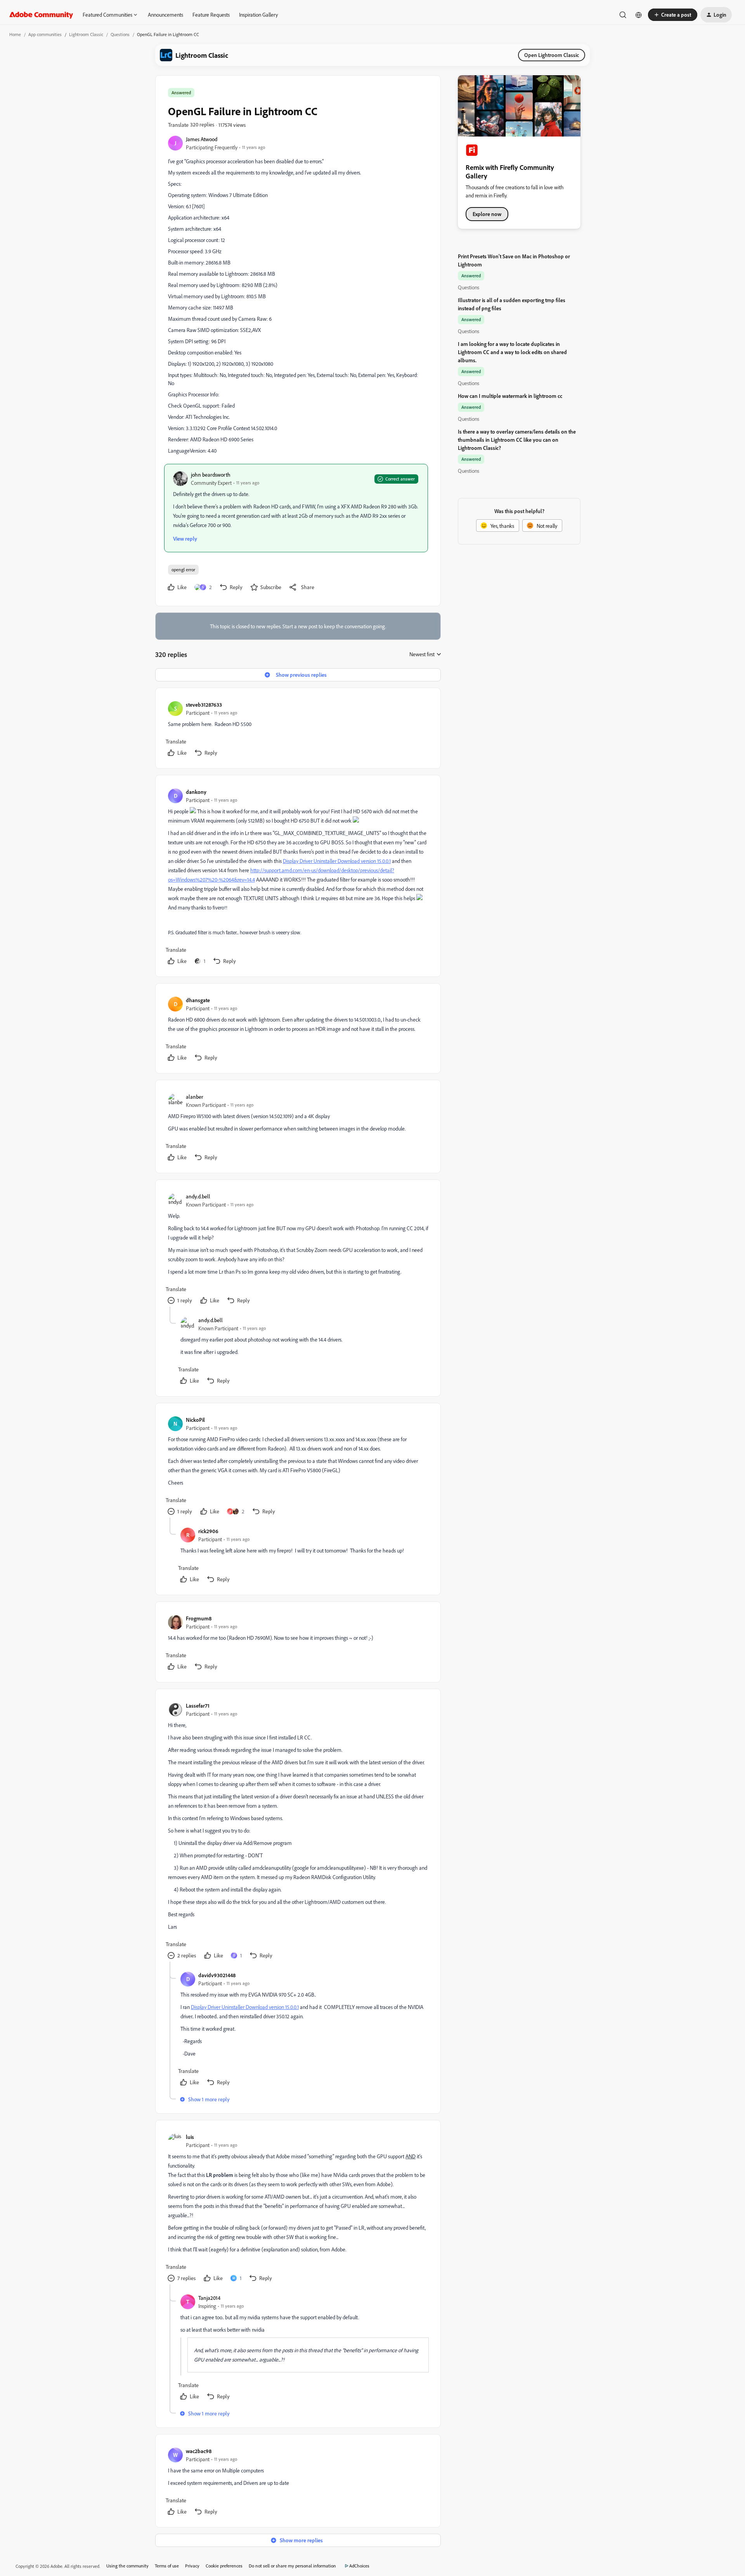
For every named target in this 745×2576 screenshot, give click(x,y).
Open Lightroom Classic (552, 55)
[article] (298, 730)
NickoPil (195, 1420)
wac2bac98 (199, 2451)
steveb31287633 (204, 705)
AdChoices (359, 2566)
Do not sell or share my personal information (292, 2566)
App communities (45, 34)
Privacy (192, 2566)
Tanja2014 (209, 2298)
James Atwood (202, 139)
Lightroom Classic (86, 34)
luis (190, 2137)
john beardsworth (211, 475)
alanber (195, 1097)
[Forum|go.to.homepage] (41, 15)
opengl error (183, 570)
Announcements (165, 15)
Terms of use (167, 2566)
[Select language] (639, 15)
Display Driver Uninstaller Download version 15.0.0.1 (337, 861)
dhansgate (198, 1000)
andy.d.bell (198, 1196)
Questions (120, 34)
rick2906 (208, 1531)
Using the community (127, 2566)
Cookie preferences (224, 2566)
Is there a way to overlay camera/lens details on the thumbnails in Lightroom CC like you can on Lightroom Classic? (517, 440)
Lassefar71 (198, 1706)
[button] (673, 15)
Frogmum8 (199, 1618)
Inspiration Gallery (258, 15)
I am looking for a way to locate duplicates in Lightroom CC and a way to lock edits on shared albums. (512, 352)
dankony (196, 792)
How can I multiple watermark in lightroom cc (510, 396)
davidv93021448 (217, 1975)
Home (15, 34)
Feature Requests (211, 15)
